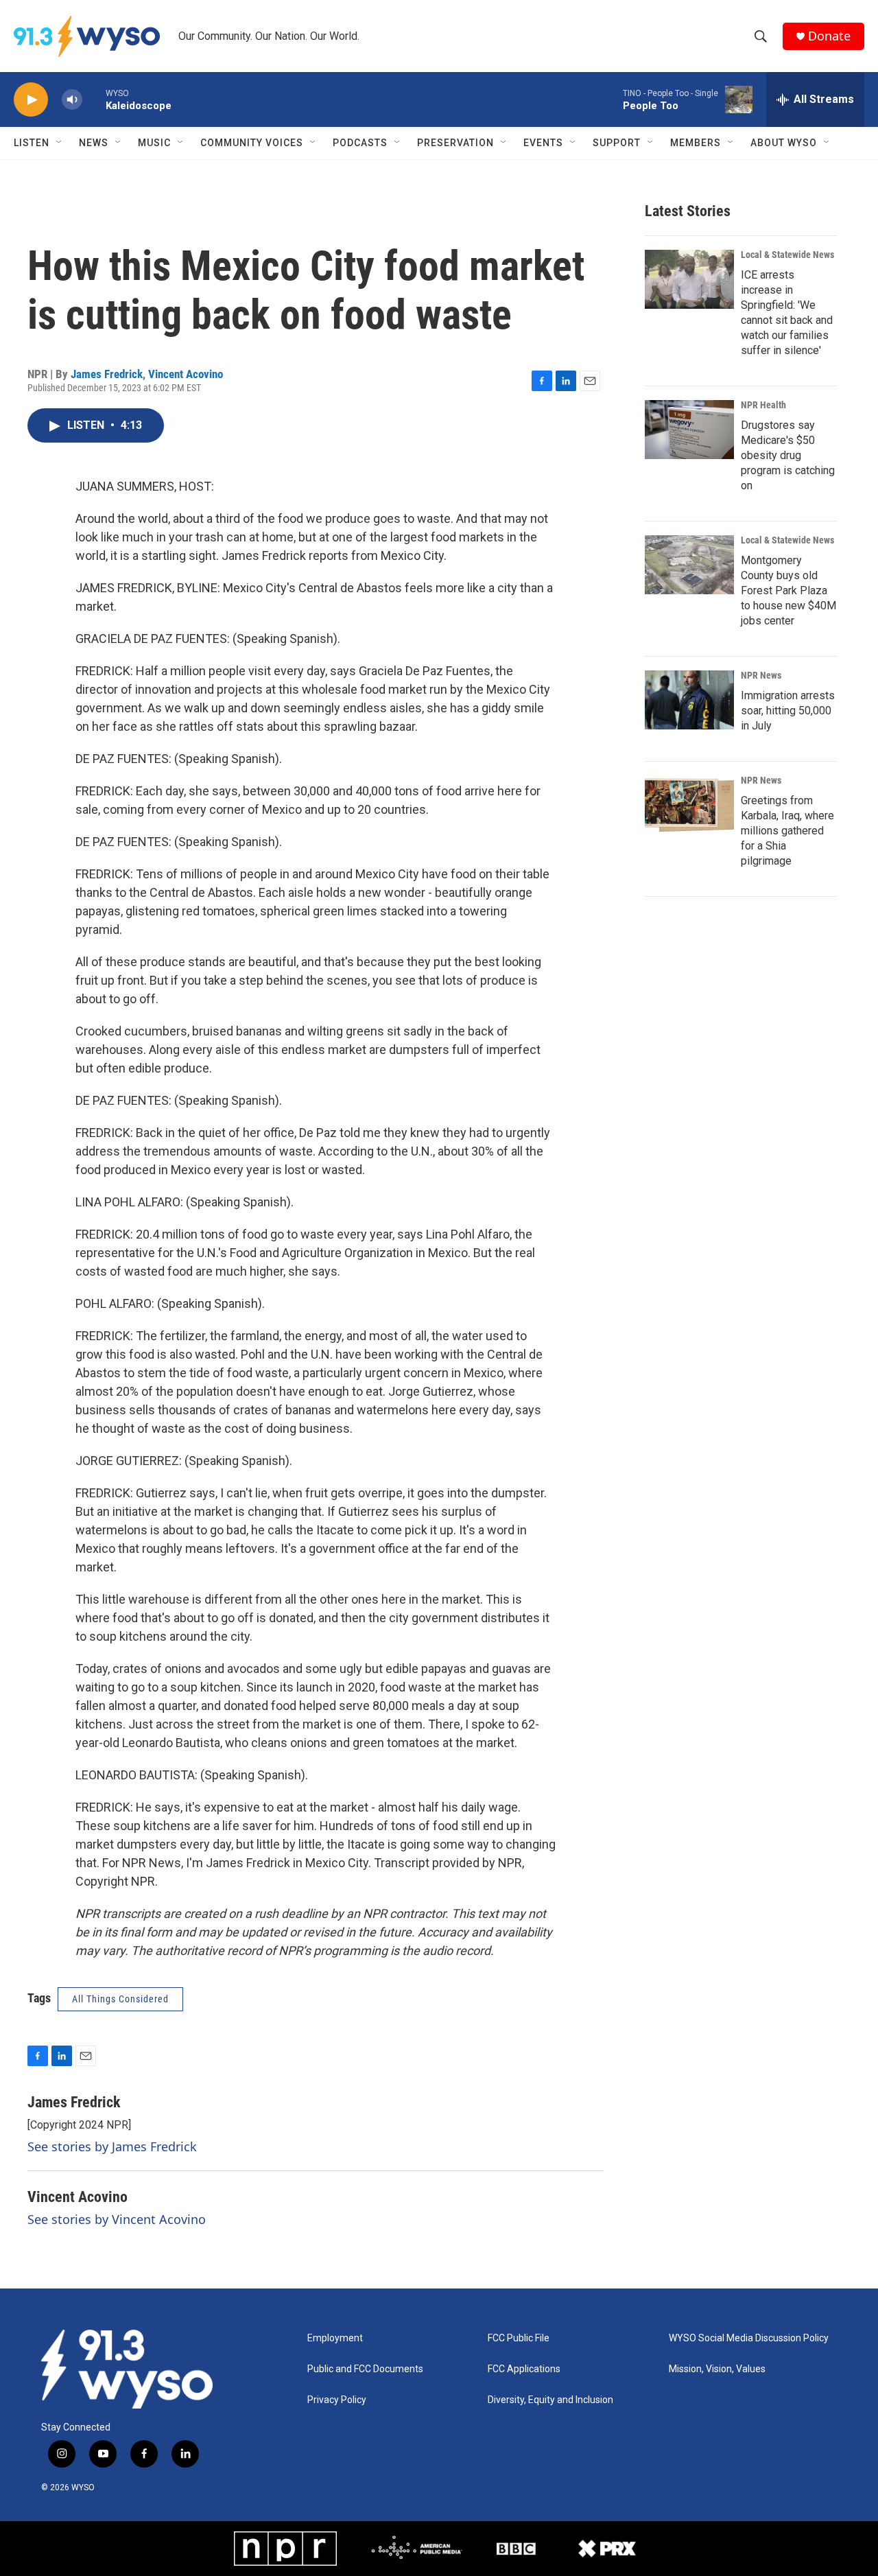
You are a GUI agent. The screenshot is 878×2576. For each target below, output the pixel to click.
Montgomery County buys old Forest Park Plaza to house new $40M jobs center (788, 590)
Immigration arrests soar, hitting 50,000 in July (788, 711)
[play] (31, 100)
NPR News (761, 675)
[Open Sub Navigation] (60, 143)
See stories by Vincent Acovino (117, 2219)
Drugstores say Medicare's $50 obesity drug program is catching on (788, 455)
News (94, 143)
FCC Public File (519, 2338)
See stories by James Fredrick (112, 2146)
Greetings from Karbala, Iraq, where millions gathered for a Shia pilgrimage (787, 831)
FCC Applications (524, 2369)
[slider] (94, 99)
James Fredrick (107, 374)
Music (154, 143)
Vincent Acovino (186, 374)
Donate (829, 36)
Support (617, 143)
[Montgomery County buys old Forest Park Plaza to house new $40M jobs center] (689, 565)
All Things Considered (120, 1999)
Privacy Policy (337, 2400)
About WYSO (784, 143)
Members (696, 143)
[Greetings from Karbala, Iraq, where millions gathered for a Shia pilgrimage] (689, 805)
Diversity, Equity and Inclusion (550, 2400)
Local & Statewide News (787, 255)
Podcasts (360, 143)
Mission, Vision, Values (717, 2369)
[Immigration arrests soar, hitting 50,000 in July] (689, 700)
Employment (335, 2338)
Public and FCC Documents (365, 2369)
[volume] (72, 100)
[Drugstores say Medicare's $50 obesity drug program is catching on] (689, 430)
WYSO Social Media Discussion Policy (749, 2338)
